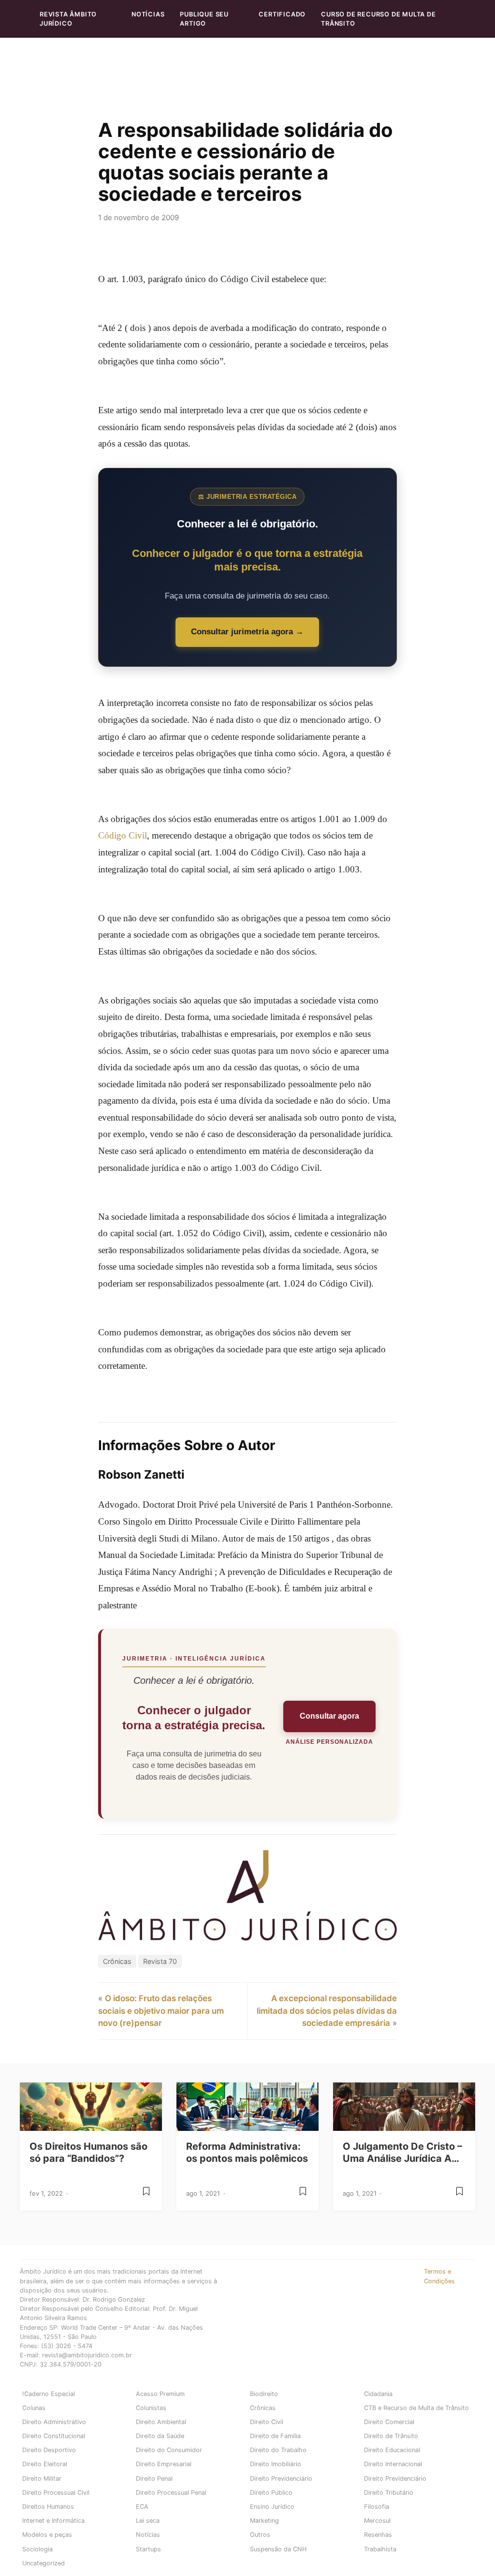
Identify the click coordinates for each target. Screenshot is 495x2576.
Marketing (264, 2521)
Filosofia (377, 2507)
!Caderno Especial (49, 2394)
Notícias (148, 14)
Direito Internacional (393, 2464)
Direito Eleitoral (45, 2464)
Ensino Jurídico (272, 2507)
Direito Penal (154, 2479)
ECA (142, 2507)
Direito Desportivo (49, 2450)
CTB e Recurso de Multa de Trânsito (416, 2408)
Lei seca (148, 2521)
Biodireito (264, 2394)
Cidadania (378, 2394)
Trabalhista (380, 2549)
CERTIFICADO (282, 14)
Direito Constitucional (54, 2436)
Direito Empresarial (164, 2464)
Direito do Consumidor (169, 2450)
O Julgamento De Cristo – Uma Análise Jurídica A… (402, 2152)
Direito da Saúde (160, 2436)
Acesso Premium (160, 2394)
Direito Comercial (389, 2422)
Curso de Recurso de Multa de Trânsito (378, 19)
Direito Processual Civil (56, 2493)
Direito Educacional (392, 2450)
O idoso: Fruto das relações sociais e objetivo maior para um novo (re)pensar (161, 2011)
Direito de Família (275, 2436)
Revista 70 (160, 1961)
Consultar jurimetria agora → (247, 632)
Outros (260, 2535)
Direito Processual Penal (171, 2493)
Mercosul (377, 2521)
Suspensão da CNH (278, 2549)
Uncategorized (44, 2563)
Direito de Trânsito (391, 2436)
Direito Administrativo (54, 2422)
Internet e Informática (53, 2521)
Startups (148, 2549)
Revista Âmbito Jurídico (68, 19)
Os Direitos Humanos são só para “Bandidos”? (88, 2152)
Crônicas (117, 1961)
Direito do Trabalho (278, 2450)
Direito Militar (42, 2479)
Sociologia (37, 2549)
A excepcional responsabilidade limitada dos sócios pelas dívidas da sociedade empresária (327, 2011)
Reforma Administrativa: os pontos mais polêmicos (247, 2152)
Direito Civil (267, 2422)
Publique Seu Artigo (204, 19)
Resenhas (378, 2535)
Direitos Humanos (48, 2507)
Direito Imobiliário (276, 2464)
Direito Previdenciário (281, 2479)
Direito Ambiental (161, 2422)
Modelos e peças (47, 2535)
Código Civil (123, 835)
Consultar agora (329, 1716)
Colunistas (151, 2408)
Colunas (34, 2408)
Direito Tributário (389, 2493)
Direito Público (271, 2493)
